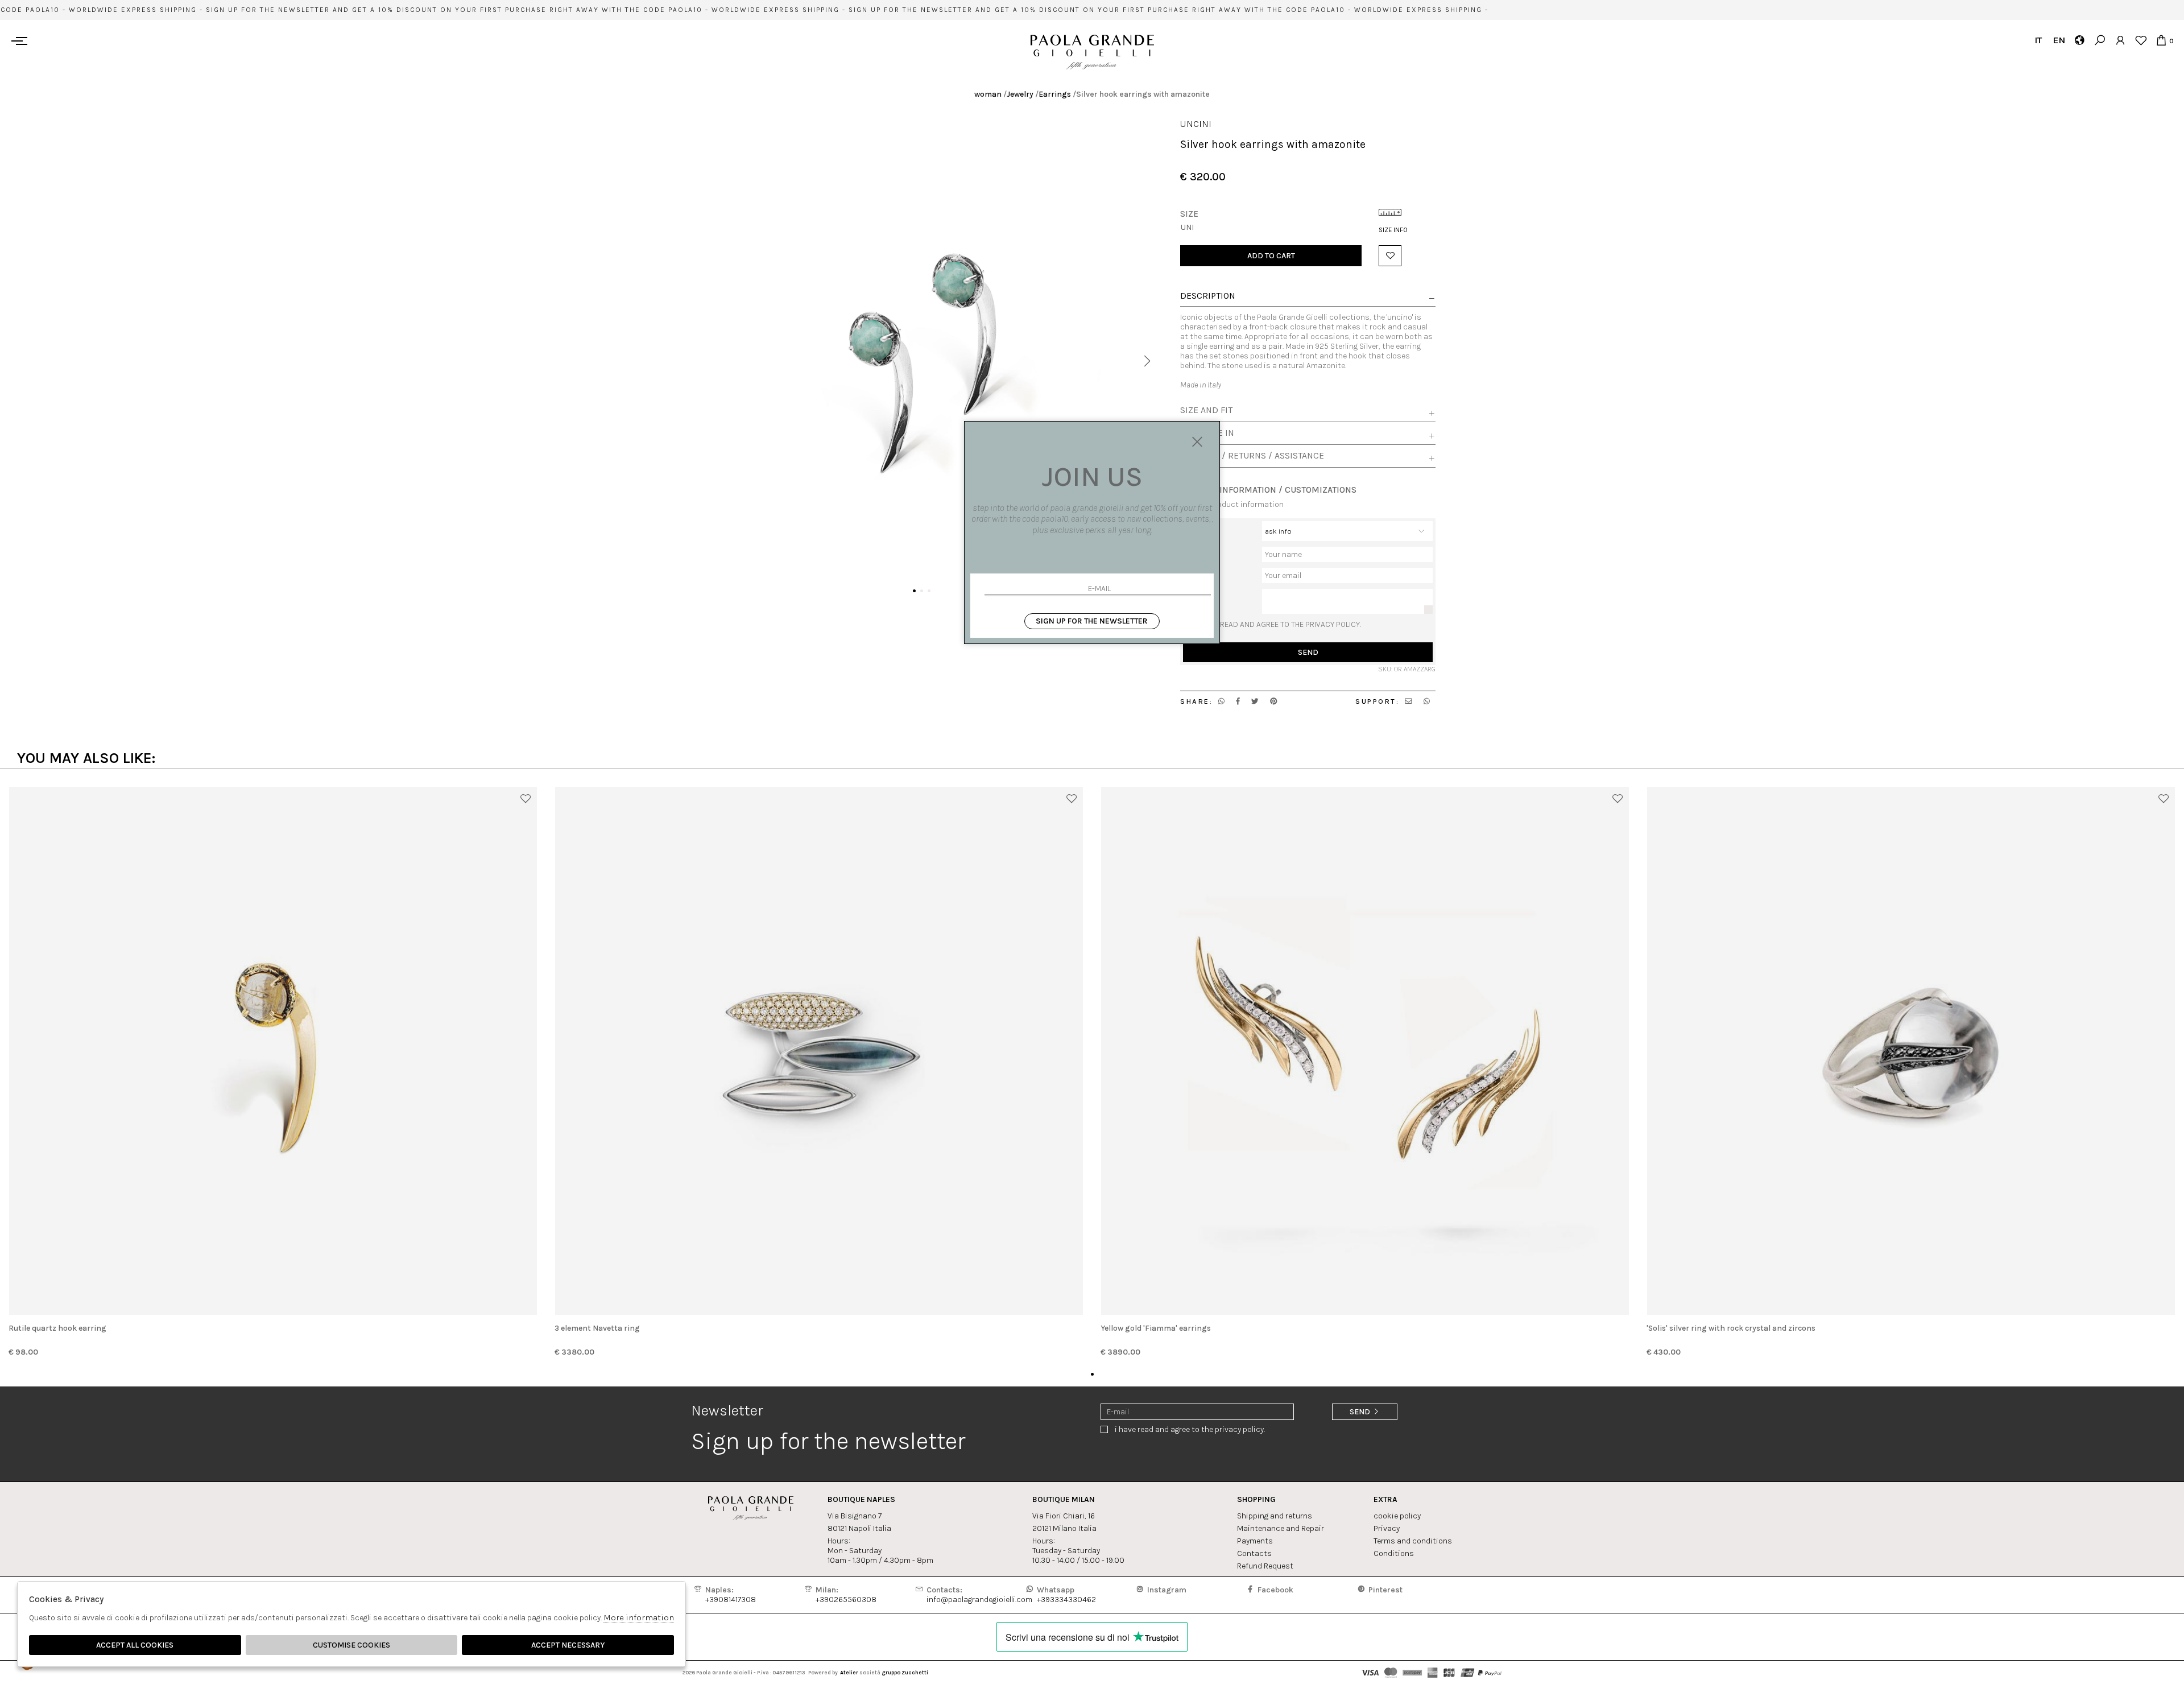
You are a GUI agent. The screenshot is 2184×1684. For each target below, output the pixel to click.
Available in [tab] (1207, 433)
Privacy (1387, 1528)
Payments (1255, 1541)
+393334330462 (1066, 1595)
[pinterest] (1274, 701)
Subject (1197, 526)
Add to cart (1271, 256)
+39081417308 (731, 1595)
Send (1308, 652)
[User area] (2120, 40)
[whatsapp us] (1221, 701)
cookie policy (1397, 1516)
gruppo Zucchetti (905, 1672)
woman (988, 94)
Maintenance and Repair (1281, 1528)
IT (2038, 40)
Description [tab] (1208, 296)
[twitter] (1255, 701)
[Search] (2100, 40)
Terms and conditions (1413, 1541)
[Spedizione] (2079, 40)
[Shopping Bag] (2161, 40)
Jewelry (1020, 94)
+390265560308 (846, 1595)
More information (639, 1617)
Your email (1201, 573)
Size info (1393, 230)
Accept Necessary (568, 1645)
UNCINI (1196, 124)
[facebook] (1238, 701)
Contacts (1254, 1553)
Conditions (1394, 1553)
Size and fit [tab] (1206, 410)
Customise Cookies (351, 1645)
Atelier (849, 1672)
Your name (1201, 552)
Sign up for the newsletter (1092, 621)
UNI (1187, 227)
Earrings (1055, 94)
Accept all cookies (135, 1645)
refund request (1265, 1566)
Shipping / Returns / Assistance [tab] (1252, 456)
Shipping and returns (1275, 1516)
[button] (1147, 361)
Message (1199, 594)
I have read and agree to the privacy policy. (1279, 624)
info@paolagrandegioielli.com (979, 1595)
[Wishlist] (2140, 40)
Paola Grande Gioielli (1092, 52)
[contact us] (1409, 701)
